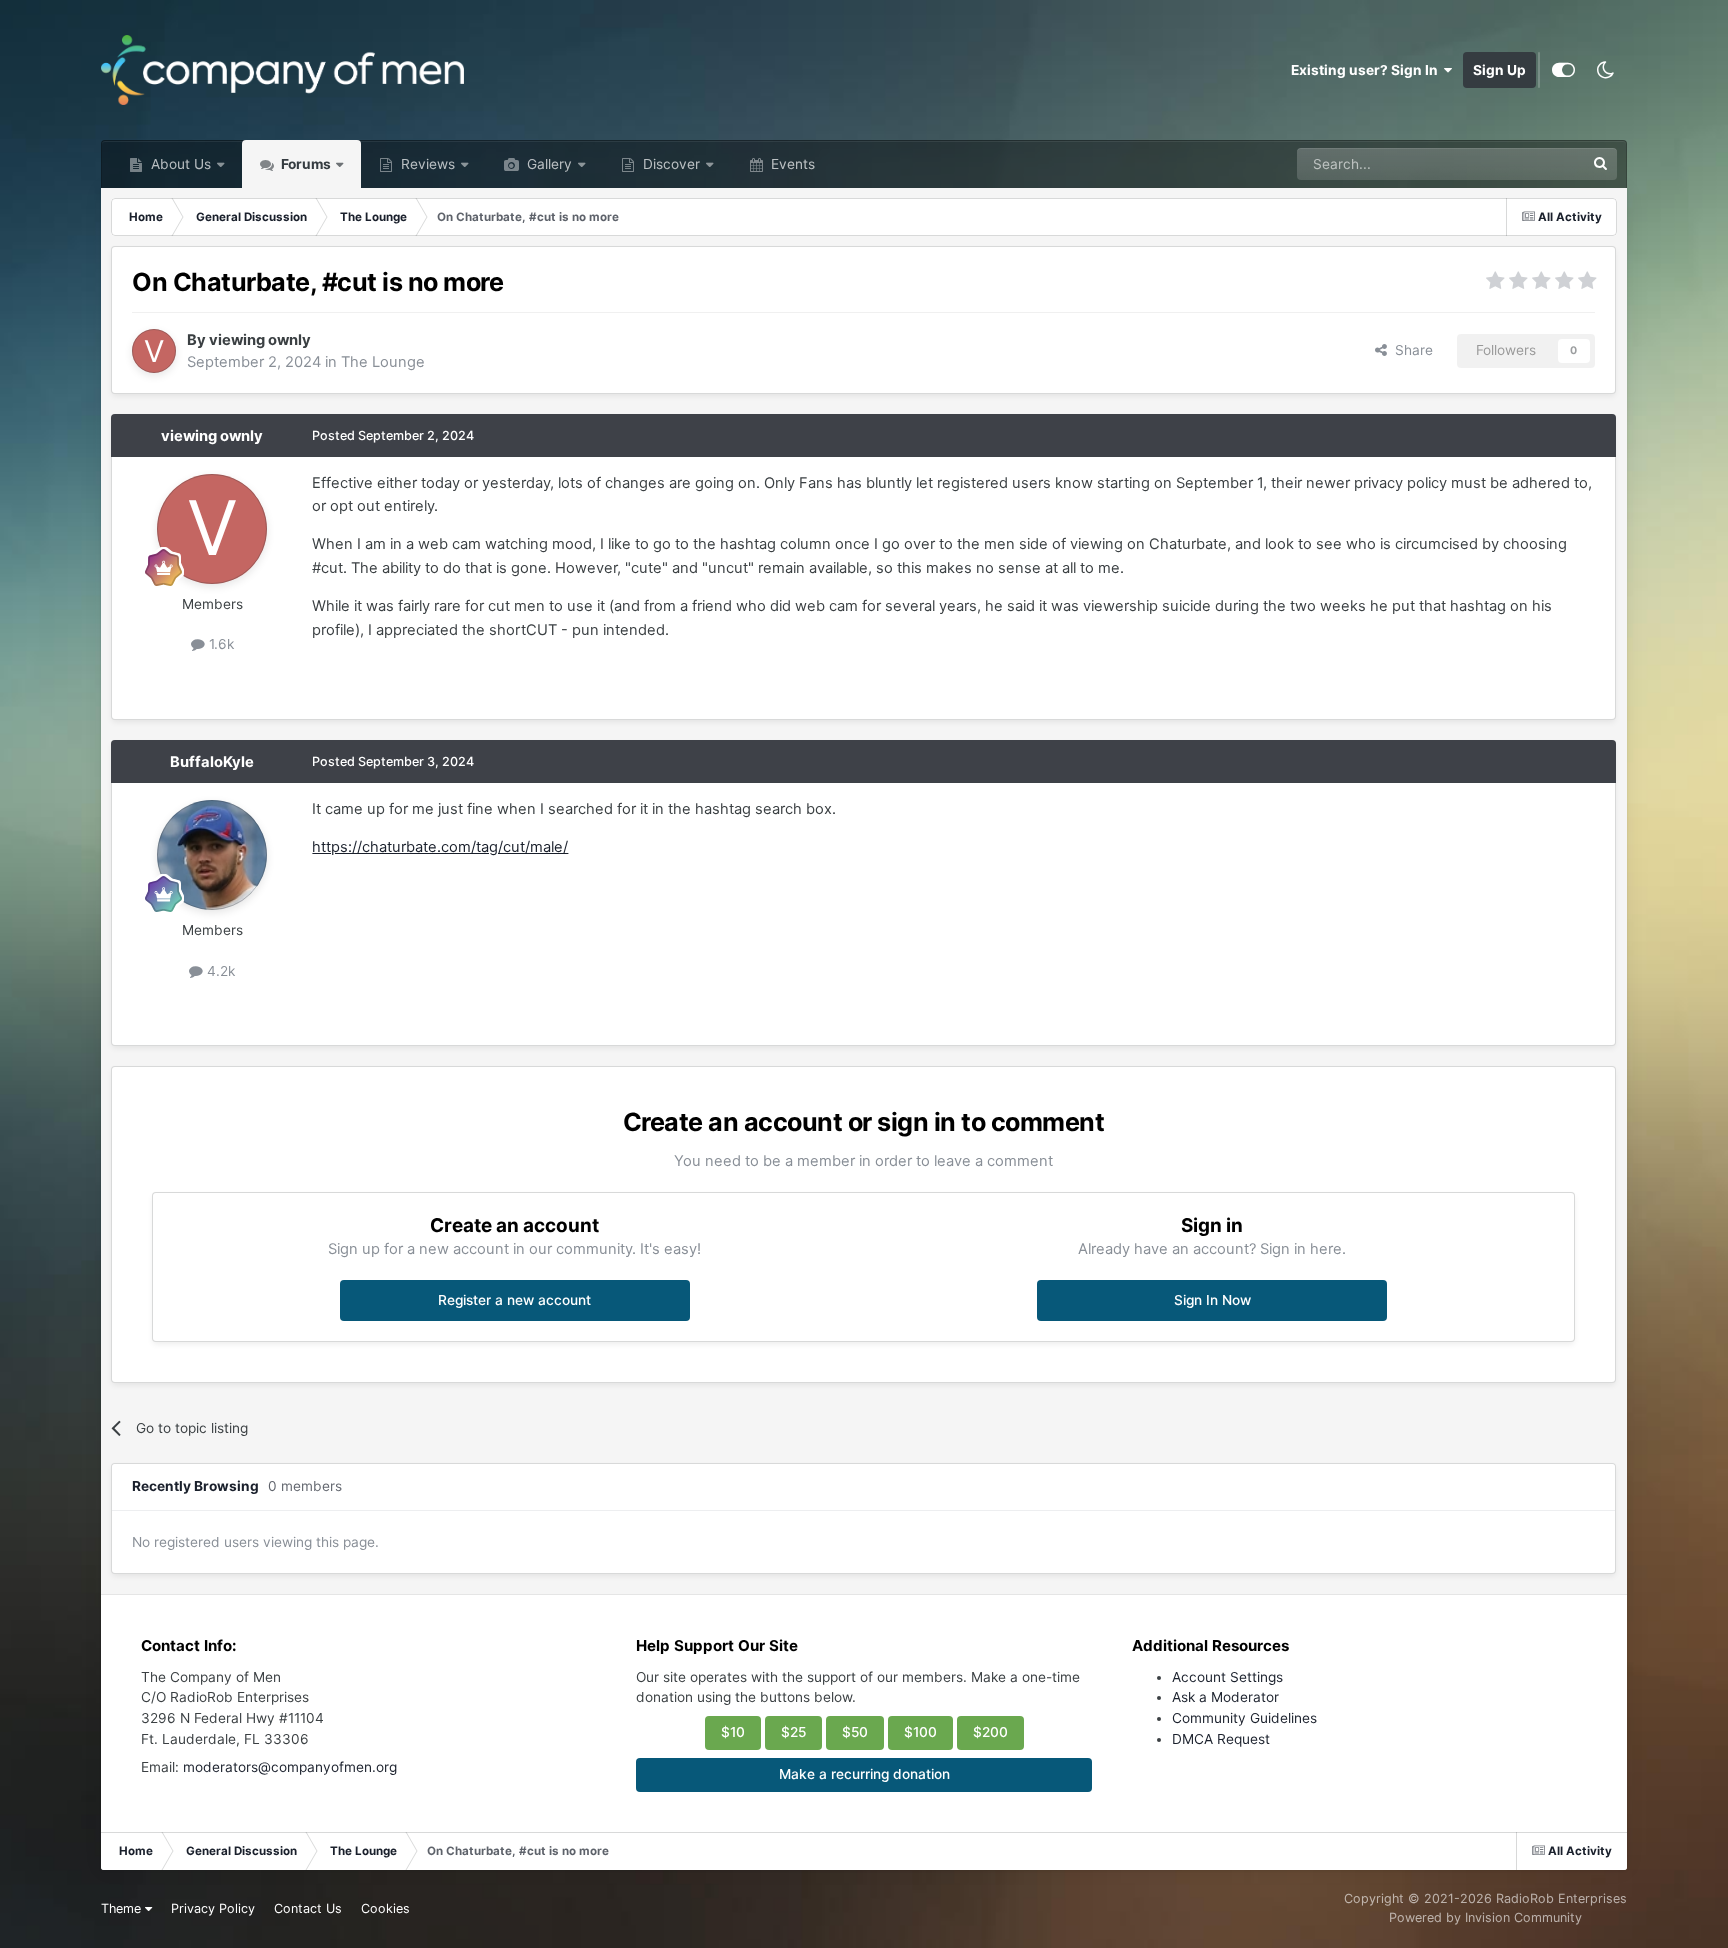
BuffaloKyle (212, 762)
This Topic (1525, 163)
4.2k (219, 971)
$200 (990, 1732)
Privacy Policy (213, 1908)
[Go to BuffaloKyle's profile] (212, 855)
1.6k (219, 644)
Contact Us (308, 1908)
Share (1410, 350)
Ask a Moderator (1225, 1697)
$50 (855, 1732)
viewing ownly (260, 340)
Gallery (547, 164)
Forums (304, 164)
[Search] (1601, 164)
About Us (179, 164)
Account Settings (1227, 1677)
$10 (733, 1732)
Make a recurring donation (864, 1774)
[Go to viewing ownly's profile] (154, 351)
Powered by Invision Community (1485, 1917)
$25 (793, 1732)
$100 (920, 1732)
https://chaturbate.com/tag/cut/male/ (440, 847)
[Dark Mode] (1606, 70)
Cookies (385, 1908)
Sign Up (1499, 70)
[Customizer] (1563, 70)
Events (791, 164)
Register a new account (514, 1300)
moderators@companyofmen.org (290, 1767)
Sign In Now (1212, 1300)
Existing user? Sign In (1367, 70)
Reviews (426, 164)
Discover (669, 164)
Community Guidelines (1244, 1718)
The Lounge (383, 362)
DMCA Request (1221, 1739)
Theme (123, 1908)
